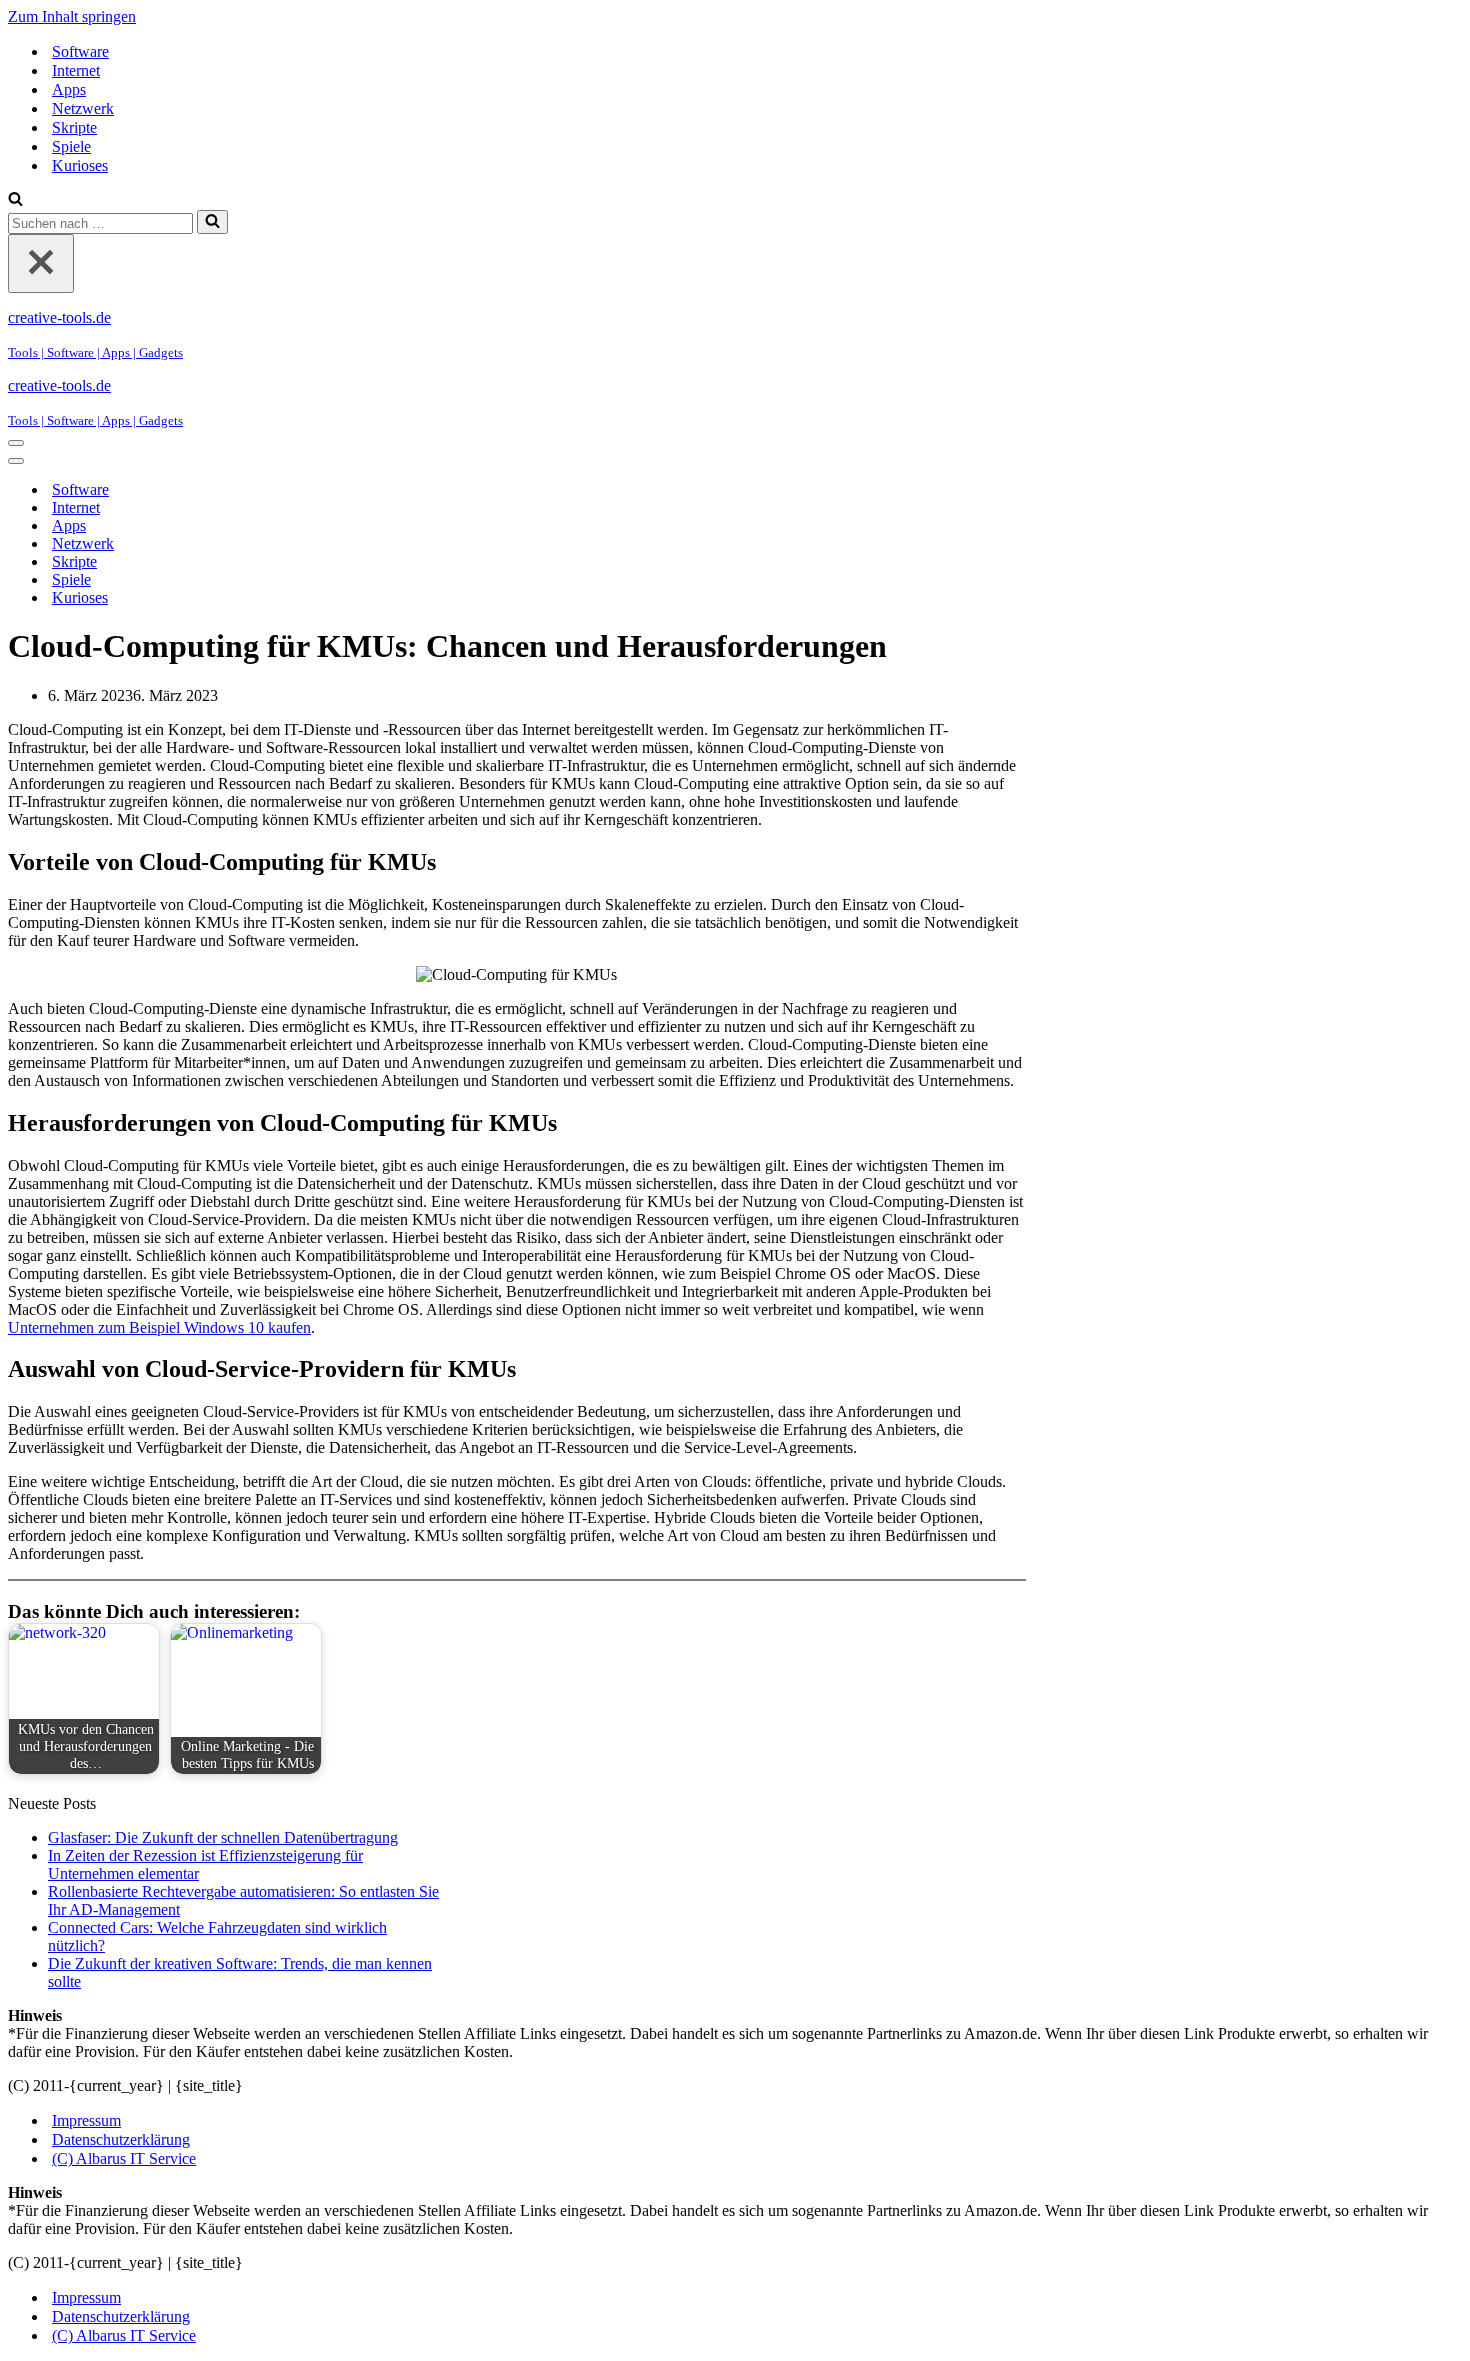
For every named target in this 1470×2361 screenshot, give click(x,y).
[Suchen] (15, 200)
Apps (69, 89)
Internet (76, 70)
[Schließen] (41, 263)
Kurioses (80, 165)
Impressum (86, 2120)
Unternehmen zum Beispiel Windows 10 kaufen (159, 1327)
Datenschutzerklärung (121, 2139)
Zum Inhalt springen (72, 16)
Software (80, 51)
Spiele (71, 146)
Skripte (74, 127)
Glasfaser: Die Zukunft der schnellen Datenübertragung (223, 1837)
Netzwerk (83, 108)
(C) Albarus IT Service (124, 2158)
